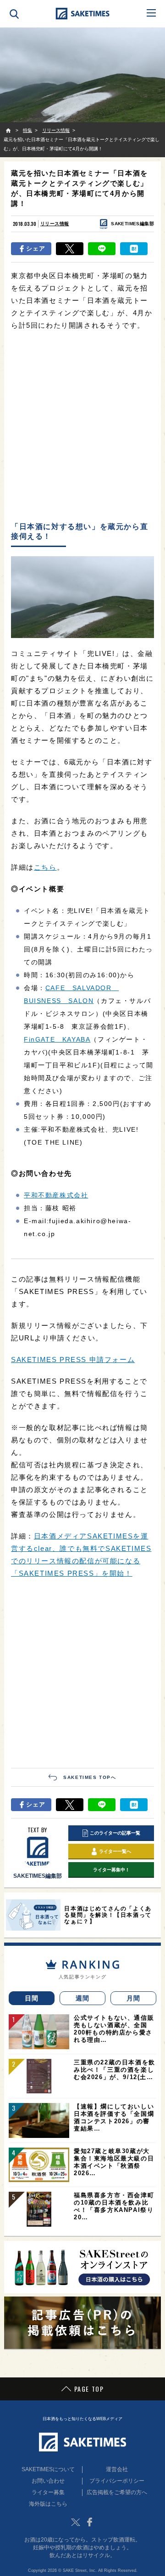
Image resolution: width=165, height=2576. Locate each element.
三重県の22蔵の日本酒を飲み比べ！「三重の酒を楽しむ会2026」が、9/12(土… (115, 2070)
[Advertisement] (82, 427)
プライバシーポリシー (117, 2481)
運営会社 (117, 2469)
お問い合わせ (48, 2481)
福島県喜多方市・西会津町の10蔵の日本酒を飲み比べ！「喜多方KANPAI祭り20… (114, 2206)
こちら (45, 867)
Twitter (76, 2522)
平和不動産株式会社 (56, 1195)
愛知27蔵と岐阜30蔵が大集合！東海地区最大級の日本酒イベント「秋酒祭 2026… (114, 2162)
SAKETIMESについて (48, 2469)
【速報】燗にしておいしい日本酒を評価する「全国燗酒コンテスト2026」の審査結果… (114, 2117)
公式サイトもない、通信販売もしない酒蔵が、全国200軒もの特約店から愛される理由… (114, 2029)
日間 (32, 1998)
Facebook (89, 2522)
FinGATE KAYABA (57, 1039)
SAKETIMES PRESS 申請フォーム (73, 1359)
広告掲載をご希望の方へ (117, 2492)
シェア (36, 248)
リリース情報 (55, 224)
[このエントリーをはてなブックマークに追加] (134, 249)
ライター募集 (48, 2492)
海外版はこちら (48, 2504)
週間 (83, 1998)
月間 (134, 1998)
